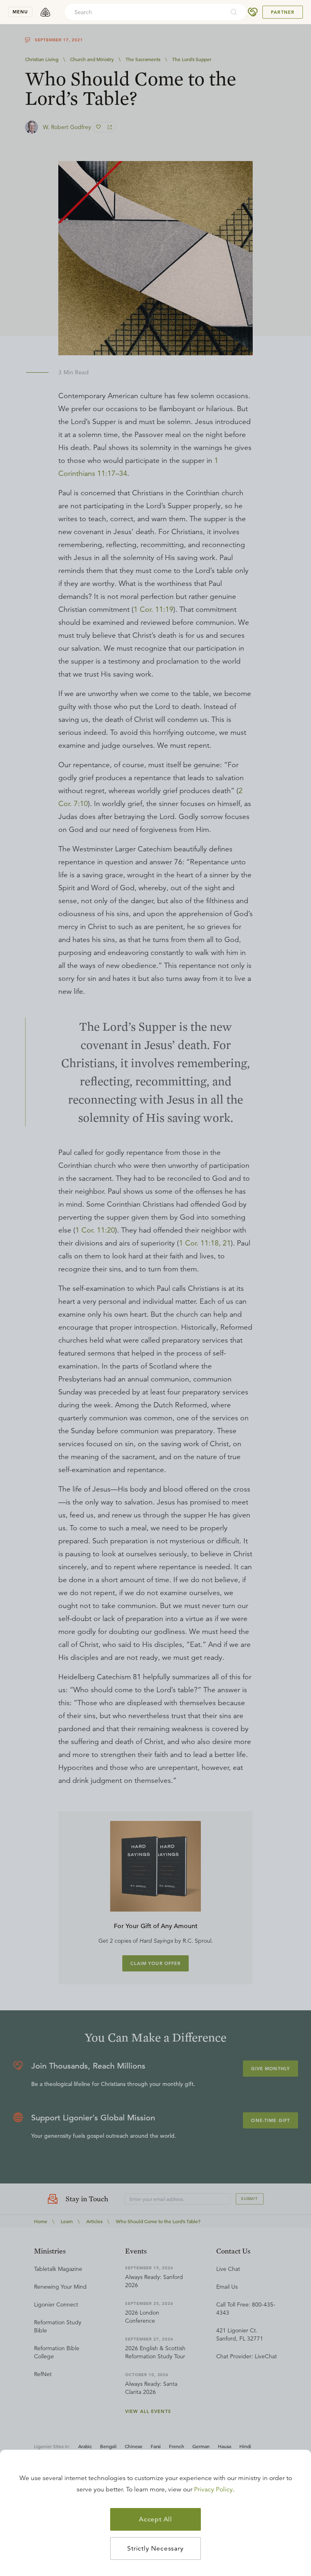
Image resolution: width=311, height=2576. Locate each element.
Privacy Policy (213, 2489)
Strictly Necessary (155, 2548)
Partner (283, 12)
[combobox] (145, 12)
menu (20, 12)
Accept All (155, 2519)
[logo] (45, 12)
